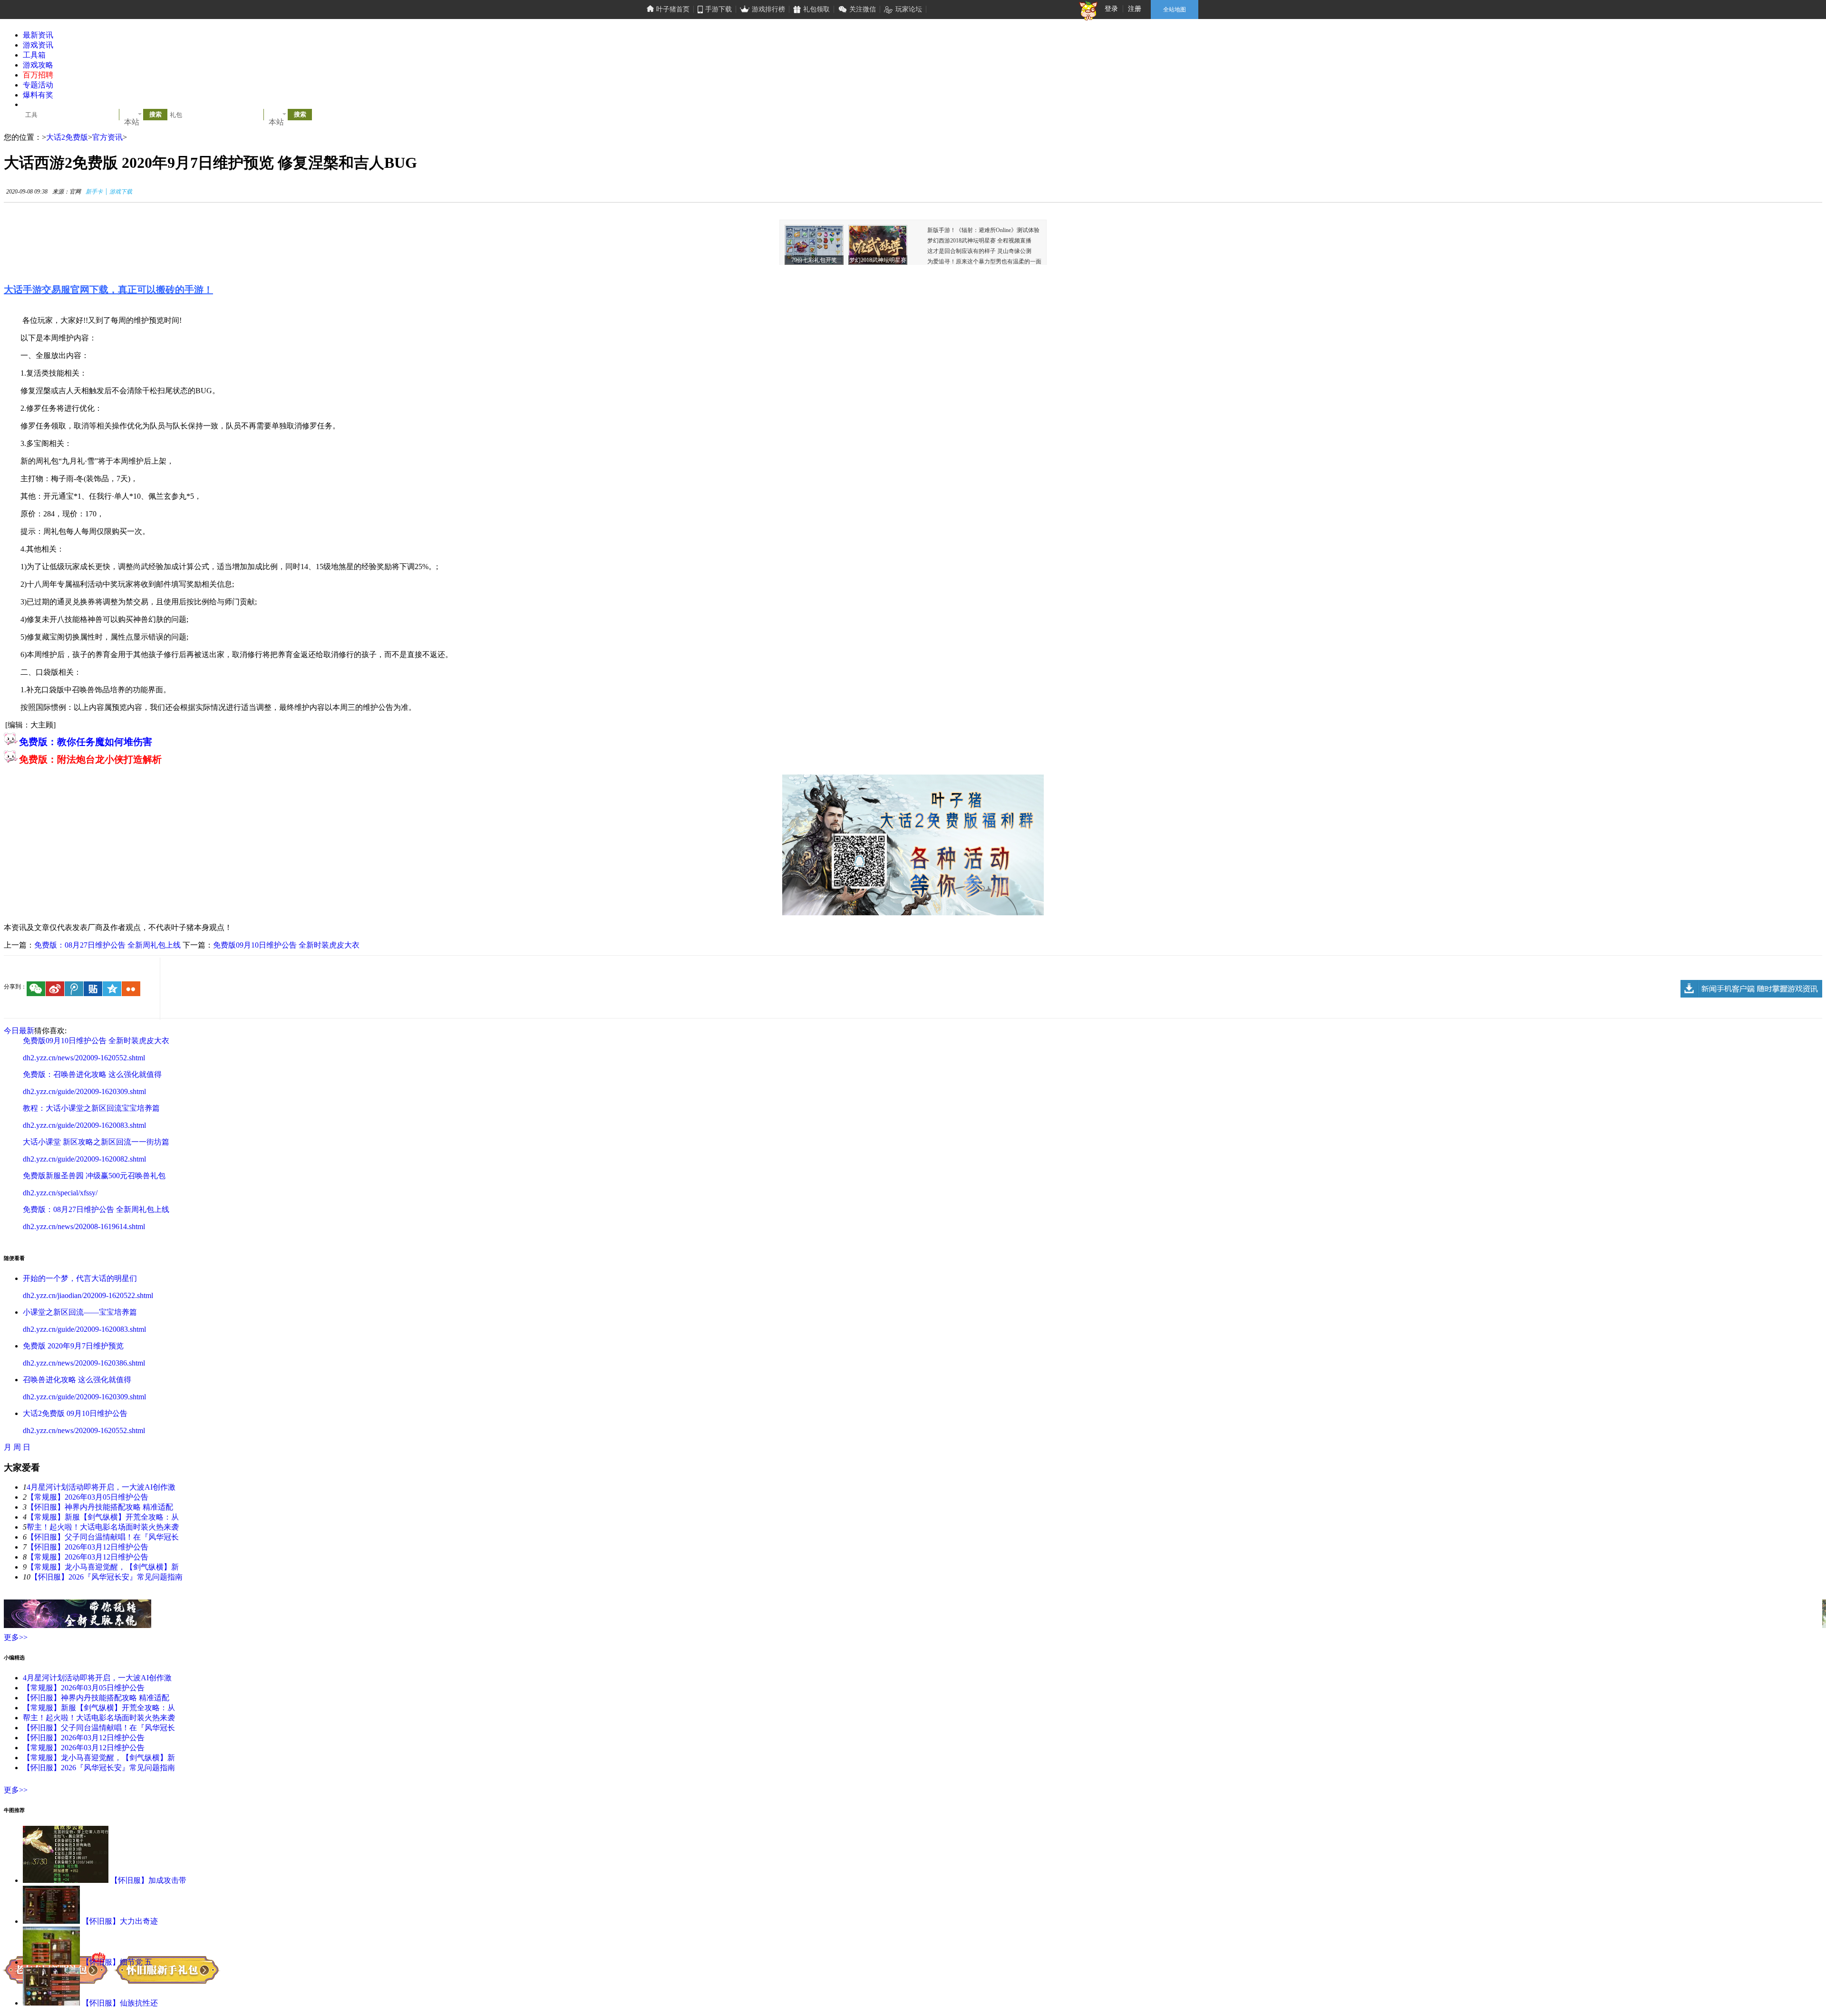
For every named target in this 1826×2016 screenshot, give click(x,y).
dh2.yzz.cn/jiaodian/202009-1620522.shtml (88, 1295)
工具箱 (34, 55)
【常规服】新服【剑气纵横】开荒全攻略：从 (103, 1517)
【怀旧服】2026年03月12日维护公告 (87, 1547)
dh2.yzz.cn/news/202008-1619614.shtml (84, 1226)
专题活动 (38, 85)
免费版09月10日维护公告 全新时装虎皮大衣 (286, 945)
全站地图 (1175, 10)
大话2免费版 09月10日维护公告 (75, 1413)
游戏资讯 (38, 45)
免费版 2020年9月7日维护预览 (73, 1346)
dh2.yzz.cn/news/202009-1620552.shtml (84, 1058)
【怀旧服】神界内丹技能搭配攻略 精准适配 (100, 1507)
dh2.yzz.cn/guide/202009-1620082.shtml (84, 1159)
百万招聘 (38, 75)
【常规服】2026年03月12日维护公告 (87, 1557)
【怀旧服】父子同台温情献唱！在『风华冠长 (103, 1537)
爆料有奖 (38, 95)
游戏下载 (121, 192)
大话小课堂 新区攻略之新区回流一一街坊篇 (96, 1142)
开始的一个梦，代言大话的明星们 (80, 1278)
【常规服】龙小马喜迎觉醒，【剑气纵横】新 (103, 1567)
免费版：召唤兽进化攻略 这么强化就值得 (92, 1074)
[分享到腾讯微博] (74, 989)
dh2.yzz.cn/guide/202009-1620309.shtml (84, 1091)
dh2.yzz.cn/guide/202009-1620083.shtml (84, 1125)
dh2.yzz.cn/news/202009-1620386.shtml (84, 1363)
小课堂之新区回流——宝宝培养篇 (80, 1312)
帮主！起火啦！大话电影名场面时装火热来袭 (103, 1527)
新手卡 (94, 192)
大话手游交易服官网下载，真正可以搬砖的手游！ (108, 290)
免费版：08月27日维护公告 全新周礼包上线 (107, 945)
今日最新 (19, 1031)
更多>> (16, 1637)
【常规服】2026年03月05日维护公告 (87, 1497)
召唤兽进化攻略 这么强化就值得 (77, 1380)
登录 (1111, 9)
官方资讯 (107, 137)
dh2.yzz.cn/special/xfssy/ (60, 1193)
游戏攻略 (38, 65)
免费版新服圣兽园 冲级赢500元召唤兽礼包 (94, 1176)
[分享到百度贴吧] (93, 989)
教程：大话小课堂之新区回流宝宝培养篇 (91, 1108)
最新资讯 (38, 35)
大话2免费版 (67, 137)
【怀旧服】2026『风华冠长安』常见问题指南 (107, 1577)
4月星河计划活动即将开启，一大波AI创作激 (101, 1487)
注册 (1135, 9)
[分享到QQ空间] (112, 989)
